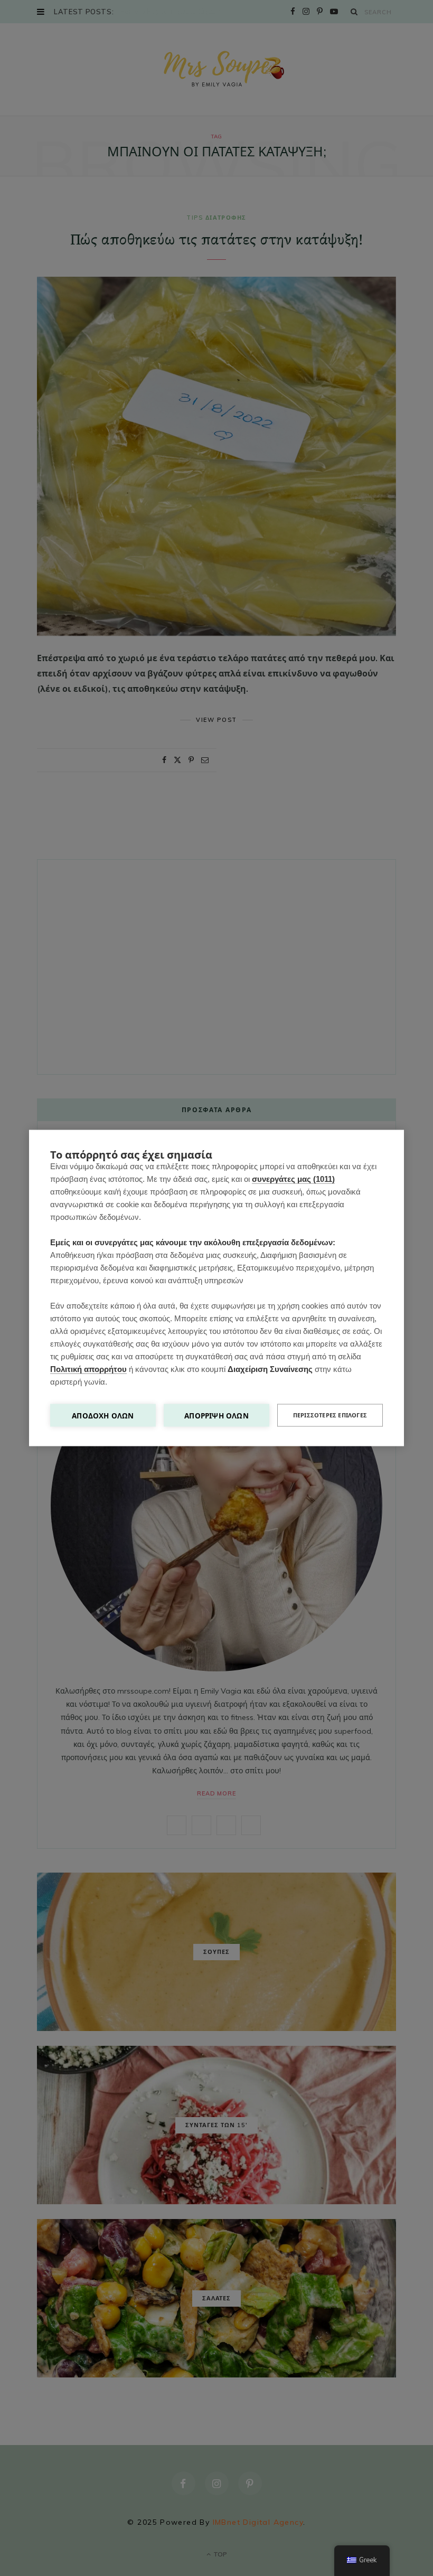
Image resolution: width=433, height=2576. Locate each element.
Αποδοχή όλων (103, 1416)
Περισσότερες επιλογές (330, 1415)
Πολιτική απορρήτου (88, 1369)
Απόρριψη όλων (216, 1416)
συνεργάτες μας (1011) (293, 1179)
